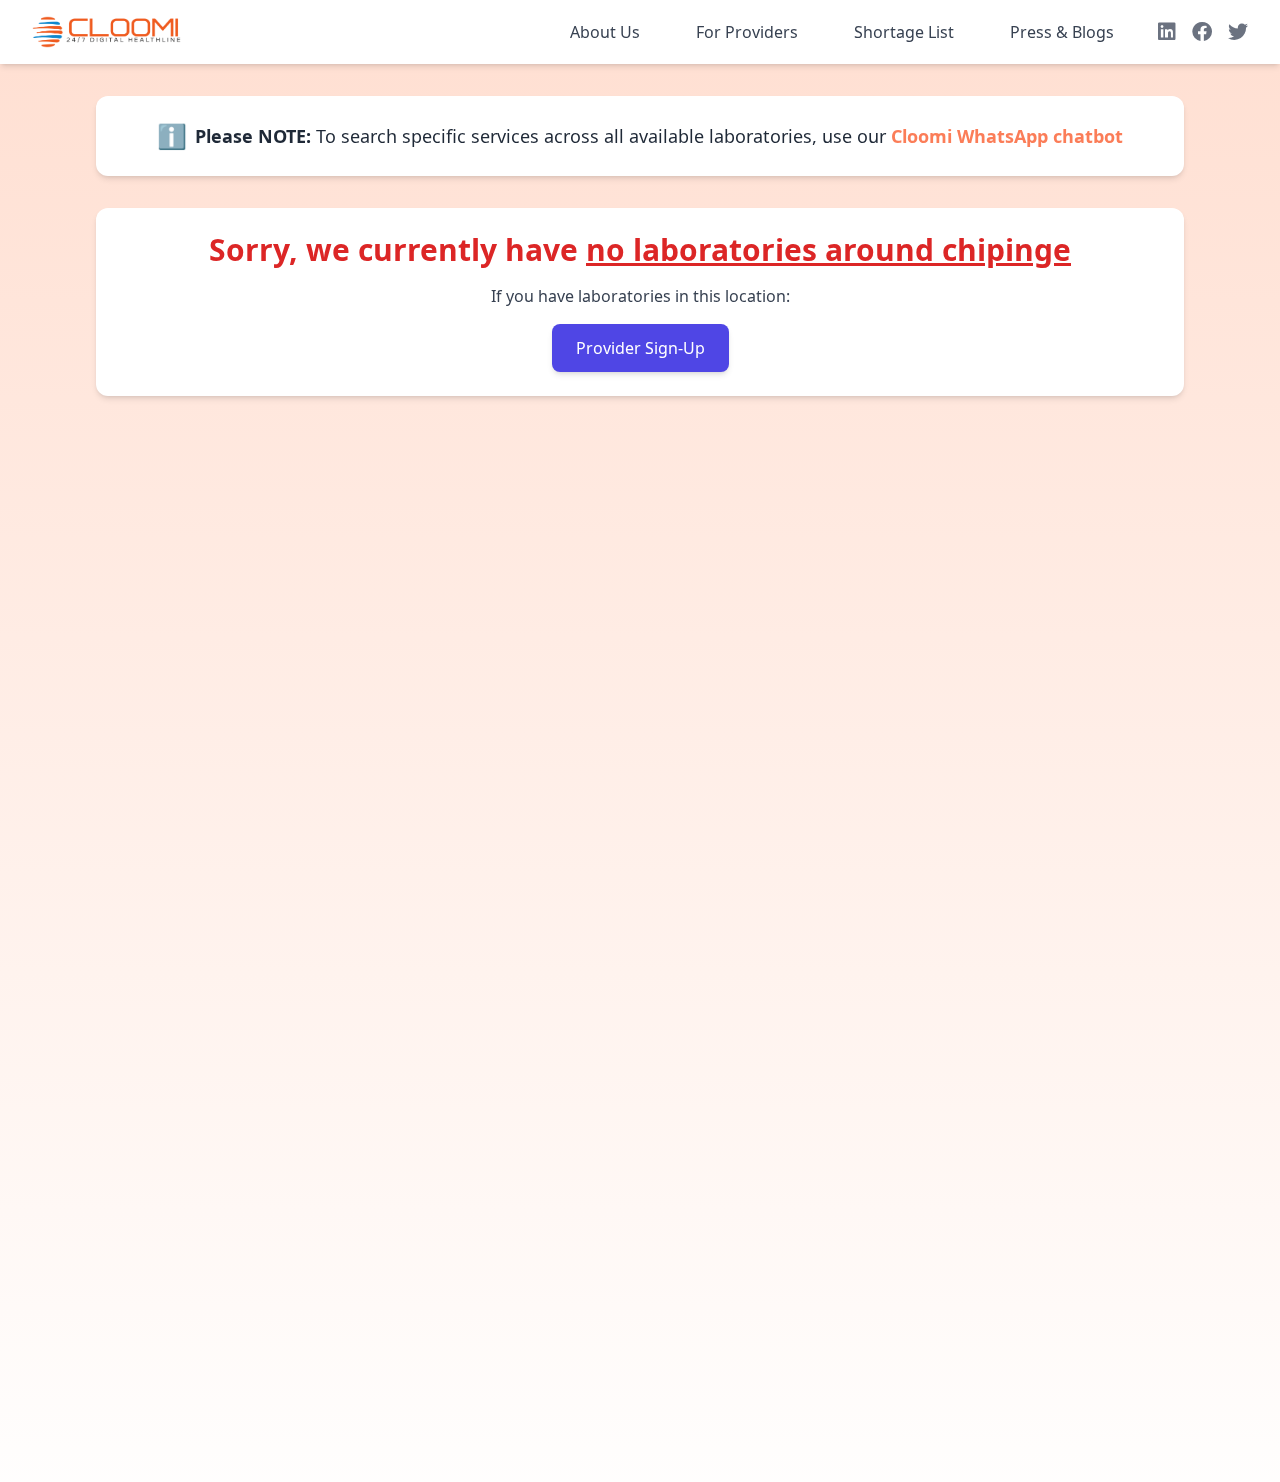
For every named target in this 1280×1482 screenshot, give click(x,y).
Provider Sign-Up (640, 348)
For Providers (747, 32)
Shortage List (904, 32)
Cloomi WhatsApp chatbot (1007, 136)
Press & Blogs (1062, 32)
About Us (605, 32)
